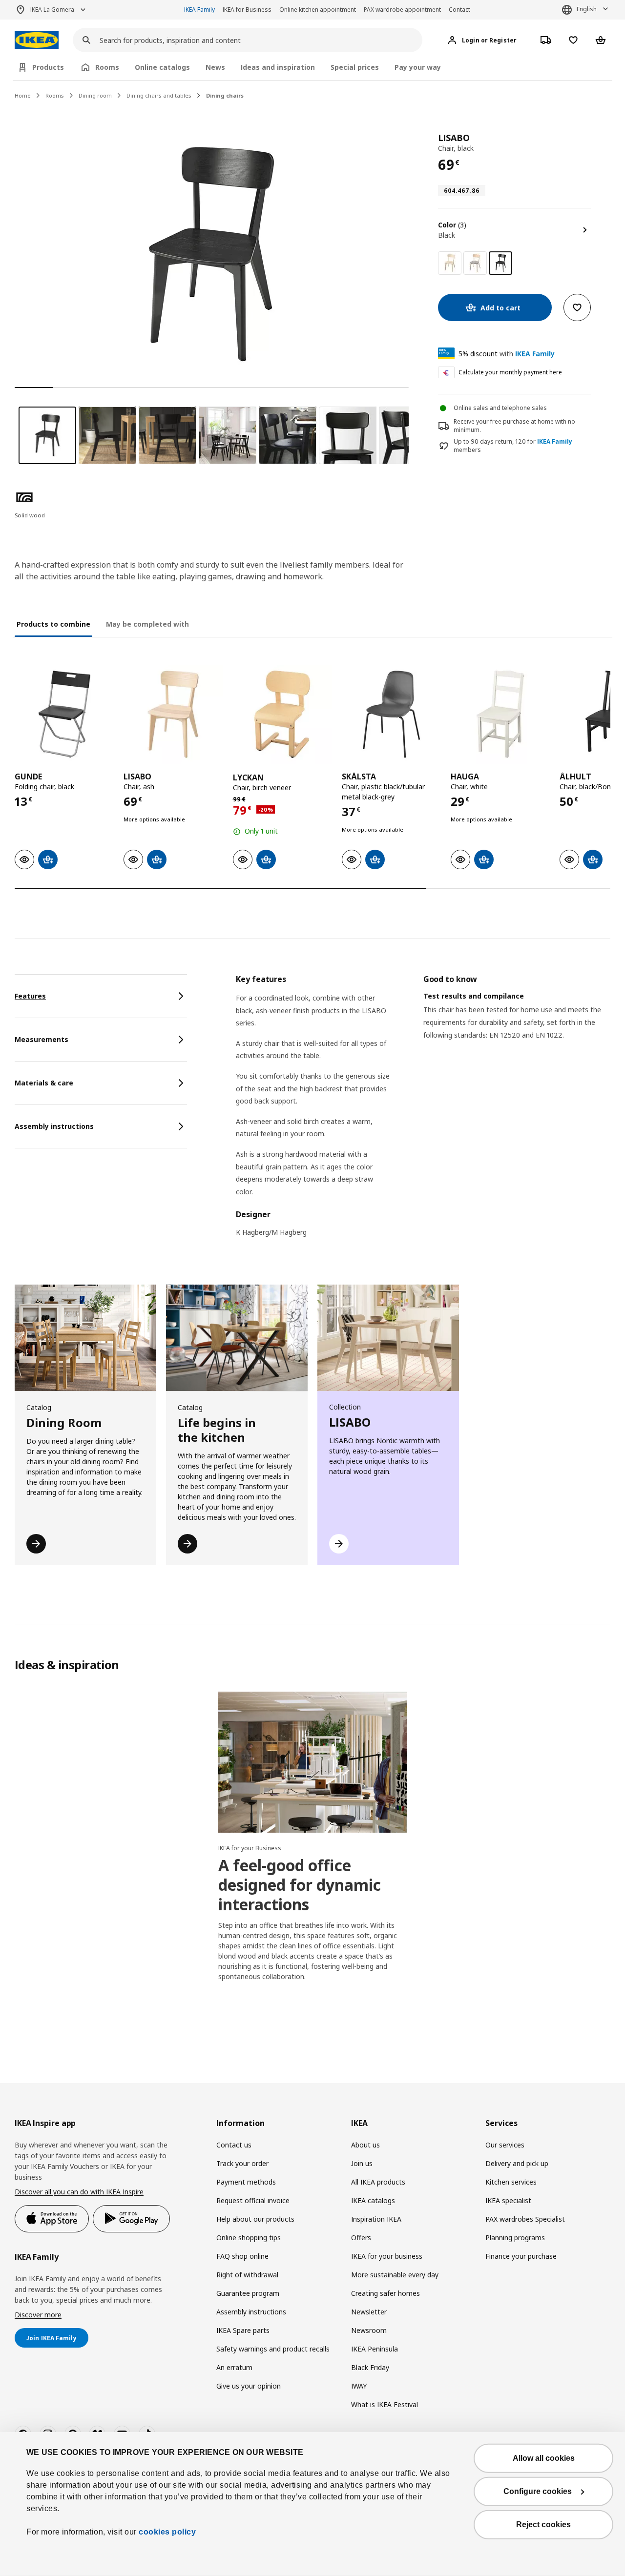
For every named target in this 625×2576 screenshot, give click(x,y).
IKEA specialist (508, 2200)
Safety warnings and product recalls (273, 2349)
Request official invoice (253, 2200)
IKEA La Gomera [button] (52, 10)
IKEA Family (199, 10)
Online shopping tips (249, 2238)
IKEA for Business (247, 10)
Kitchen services (511, 2182)
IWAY (359, 2386)
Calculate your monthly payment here (510, 372)
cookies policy (167, 2532)
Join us (362, 2163)
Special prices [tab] (355, 67)
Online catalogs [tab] (162, 67)
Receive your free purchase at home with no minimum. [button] (514, 426)
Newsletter (369, 2312)
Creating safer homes (385, 2293)
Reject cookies (543, 2525)
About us (365, 2145)
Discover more (38, 2315)
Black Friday (370, 2367)
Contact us (234, 2145)
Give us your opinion (249, 2386)
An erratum (234, 2367)
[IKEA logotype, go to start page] (37, 40)
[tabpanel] (423, 1112)
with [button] (507, 354)
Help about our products (255, 2219)
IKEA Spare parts (243, 2330)
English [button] (587, 9)
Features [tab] (30, 996)
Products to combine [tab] (53, 624)
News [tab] (215, 67)
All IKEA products (378, 2182)
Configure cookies (538, 2491)
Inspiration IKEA (376, 2219)
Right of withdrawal (247, 2275)
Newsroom (369, 2330)
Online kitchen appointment (318, 10)
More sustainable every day (395, 2275)
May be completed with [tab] (147, 624)
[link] (450, 263)
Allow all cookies (544, 2458)
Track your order (242, 2163)
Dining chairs (225, 95)
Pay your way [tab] (418, 67)
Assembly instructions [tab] (54, 1126)
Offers (361, 2238)
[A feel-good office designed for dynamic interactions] (312, 1762)
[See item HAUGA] (500, 714)
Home (23, 95)
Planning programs (515, 2238)
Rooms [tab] (107, 67)
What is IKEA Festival (385, 2404)
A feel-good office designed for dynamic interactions (300, 1885)
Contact (459, 10)
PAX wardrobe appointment (402, 10)
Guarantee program (248, 2293)
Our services (505, 2145)
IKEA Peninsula (375, 2349)
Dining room (95, 95)
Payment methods (246, 2182)
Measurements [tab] (42, 1039)
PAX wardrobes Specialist (525, 2219)
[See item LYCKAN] (282, 714)
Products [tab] (48, 67)
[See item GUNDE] (64, 714)
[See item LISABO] (173, 714)
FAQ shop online (242, 2256)
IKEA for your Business (250, 1848)
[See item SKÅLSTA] (391, 714)
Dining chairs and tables (159, 95)
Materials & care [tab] (44, 1083)
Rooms (55, 95)
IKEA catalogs (373, 2200)
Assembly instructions (251, 2312)
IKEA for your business (387, 2256)
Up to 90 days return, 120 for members (513, 446)
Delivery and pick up (517, 2163)
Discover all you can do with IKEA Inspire (79, 2192)
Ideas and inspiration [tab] (278, 67)
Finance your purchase (521, 2256)
